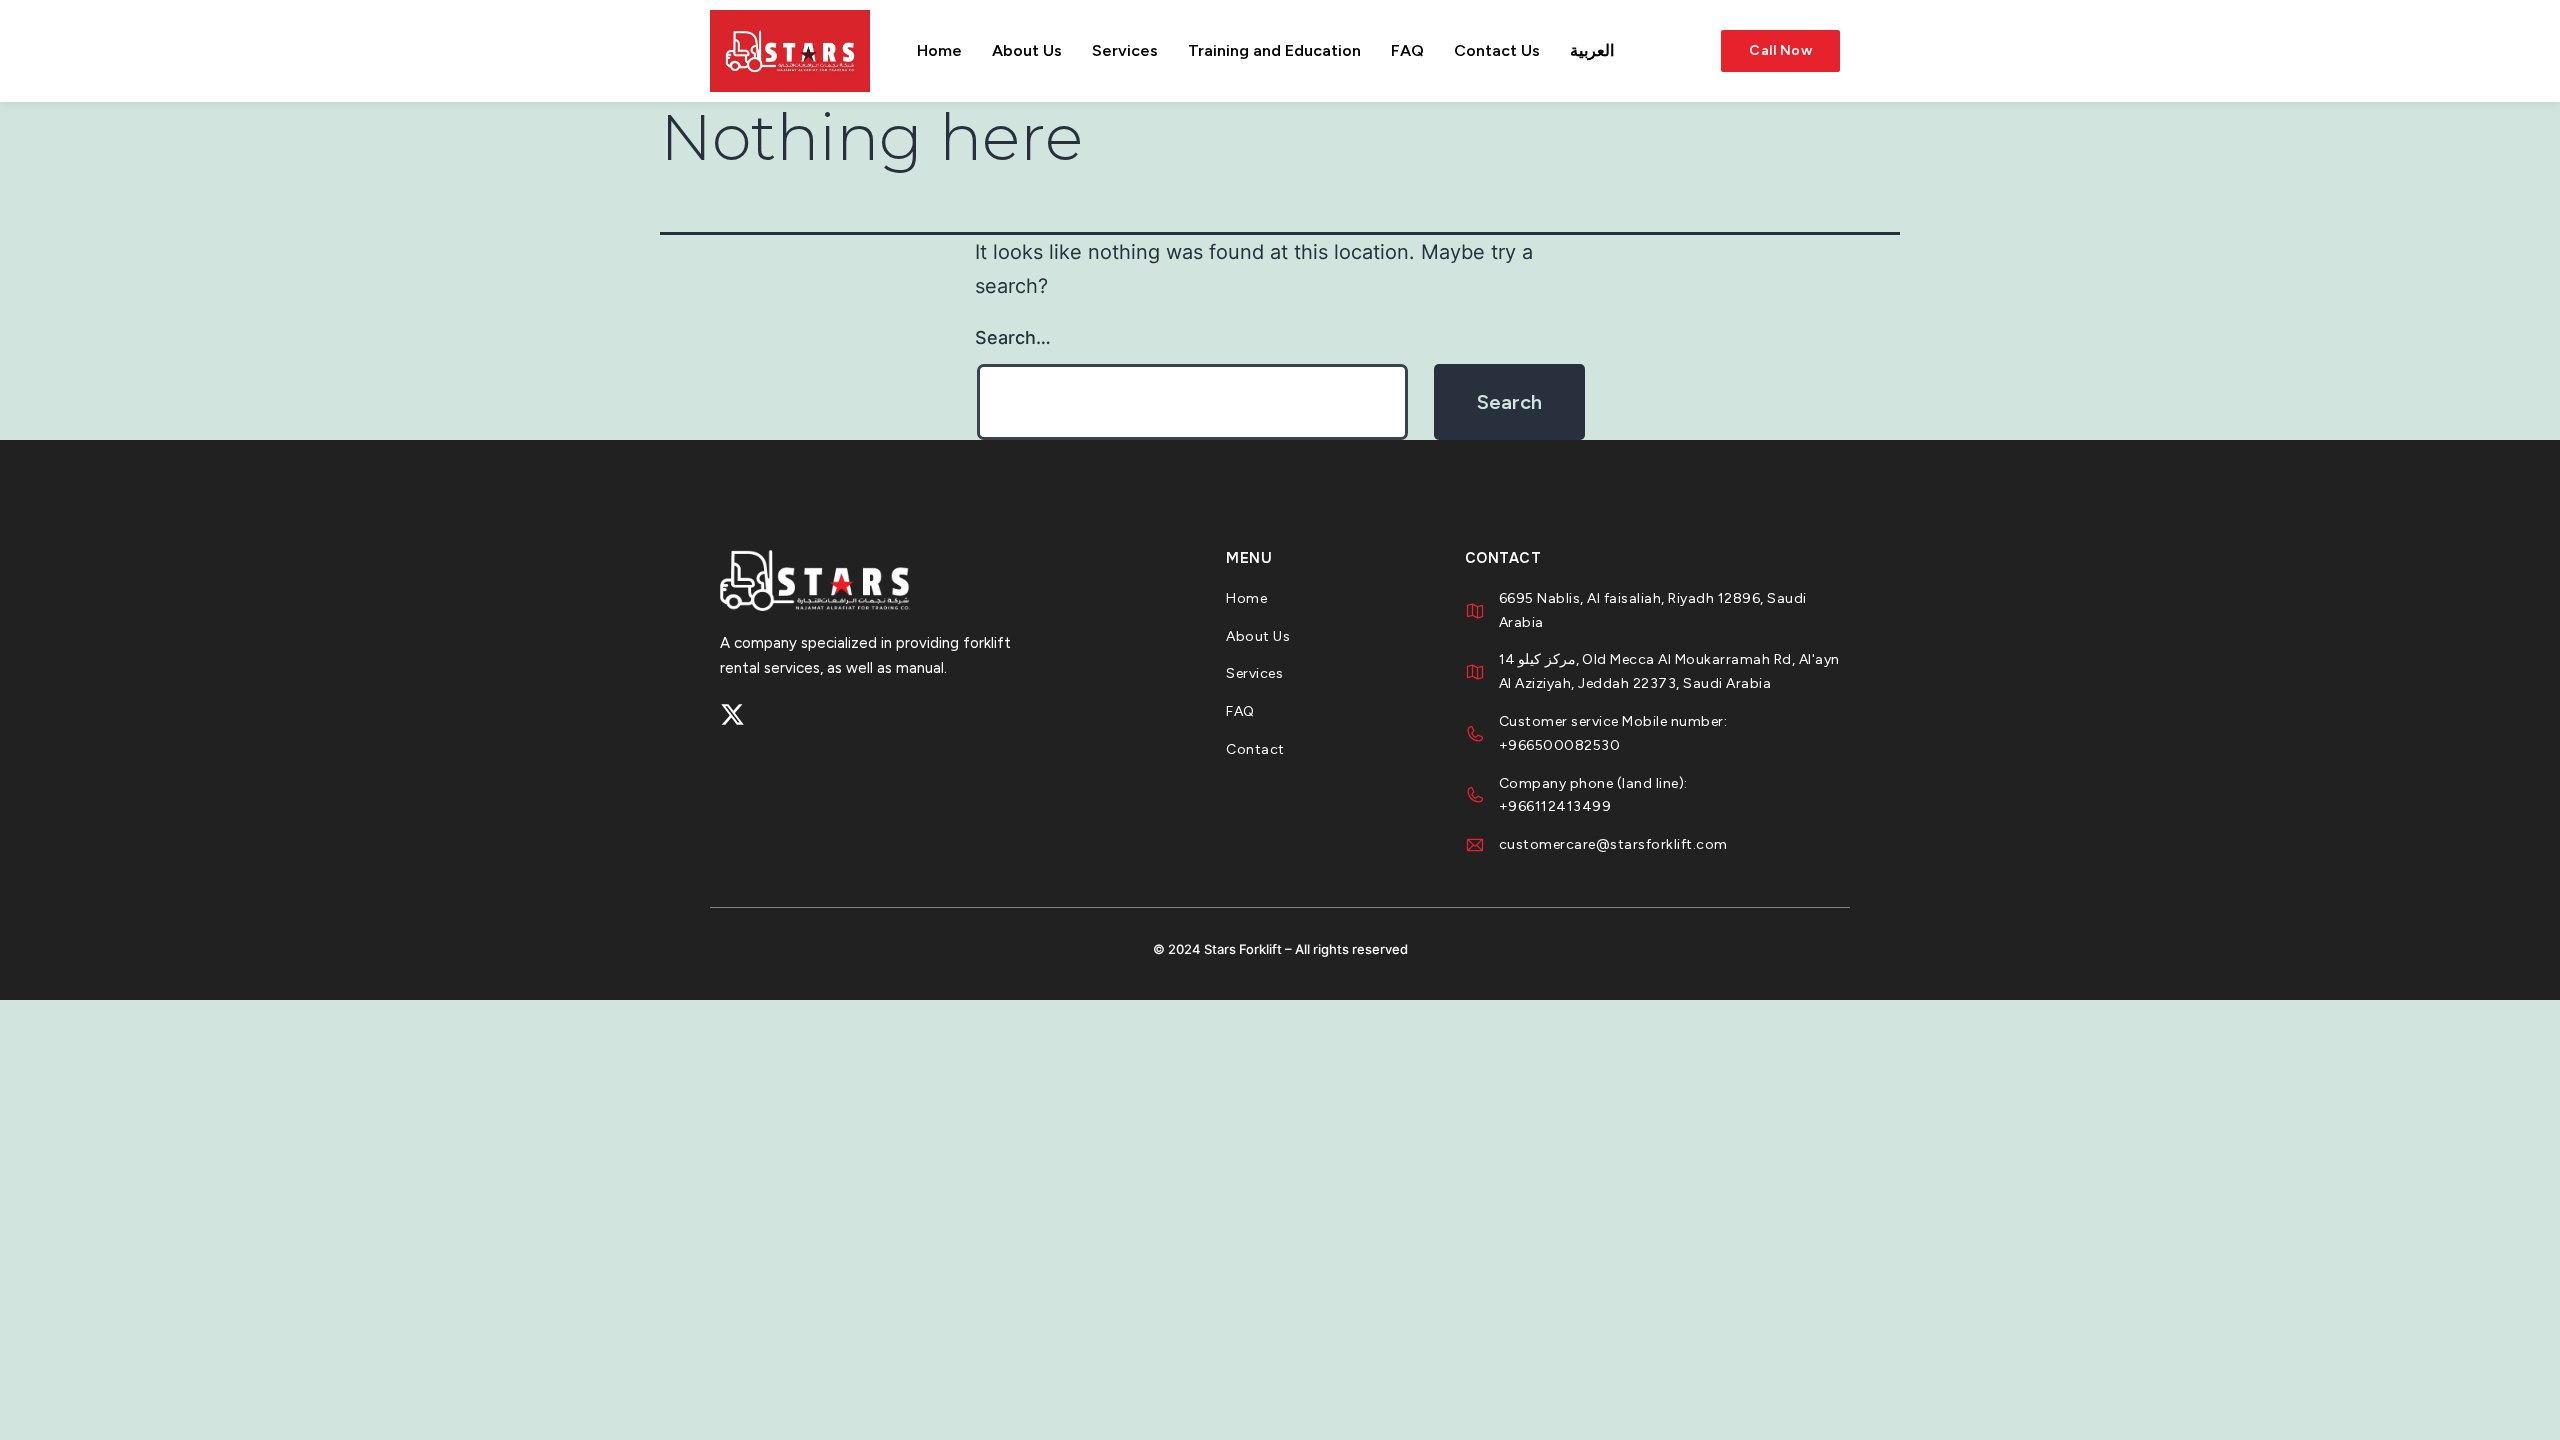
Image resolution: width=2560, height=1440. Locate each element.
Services (1125, 50)
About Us (1027, 50)
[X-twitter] (732, 714)
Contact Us (1497, 50)
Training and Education (1274, 50)
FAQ (1407, 50)
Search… (1013, 337)
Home (939, 50)
